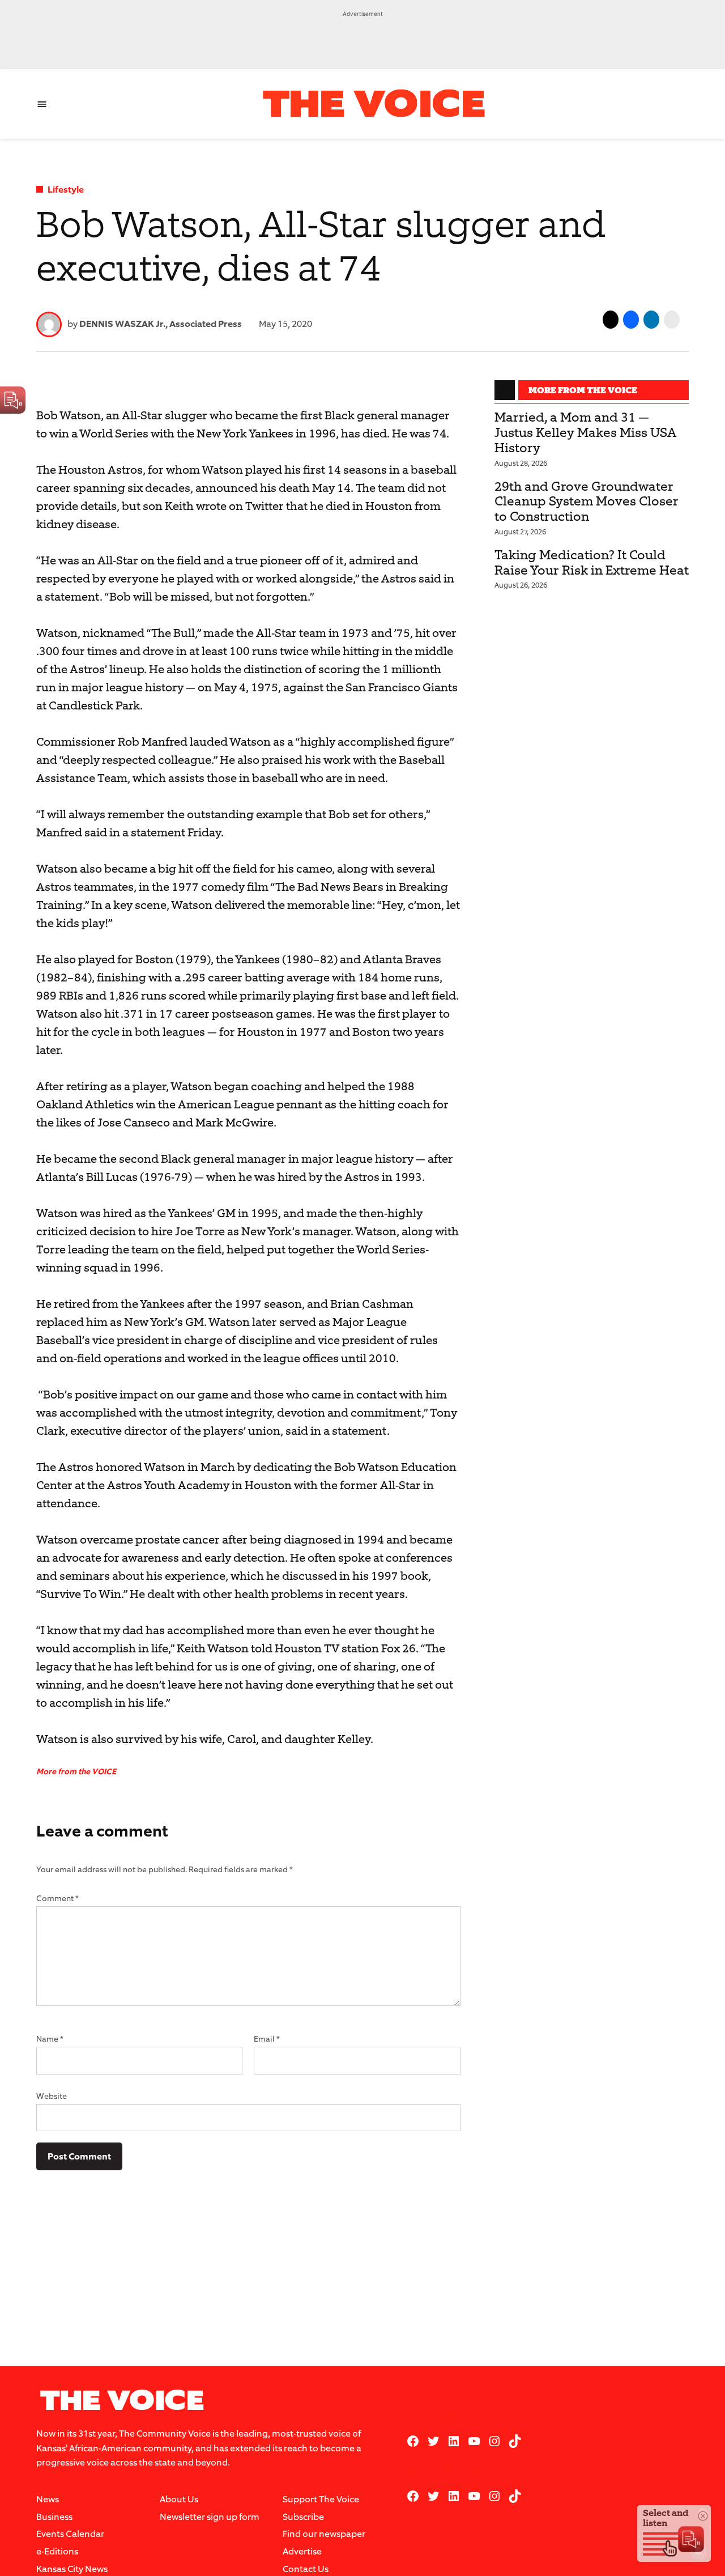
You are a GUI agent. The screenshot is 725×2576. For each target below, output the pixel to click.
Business (54, 2517)
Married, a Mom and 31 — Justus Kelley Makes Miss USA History (585, 433)
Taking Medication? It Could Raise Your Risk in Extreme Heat (592, 563)
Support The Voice (321, 2499)
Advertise (302, 2551)
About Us (179, 2499)
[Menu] (42, 104)
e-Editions (57, 2551)
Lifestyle (66, 190)
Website (52, 2096)
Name (50, 2039)
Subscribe (303, 2517)
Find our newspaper (324, 2534)
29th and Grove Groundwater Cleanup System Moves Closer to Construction (587, 502)
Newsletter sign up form (210, 2517)
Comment (57, 1899)
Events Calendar (70, 2534)
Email (267, 2039)
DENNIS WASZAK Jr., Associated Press (161, 324)
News (48, 2499)
